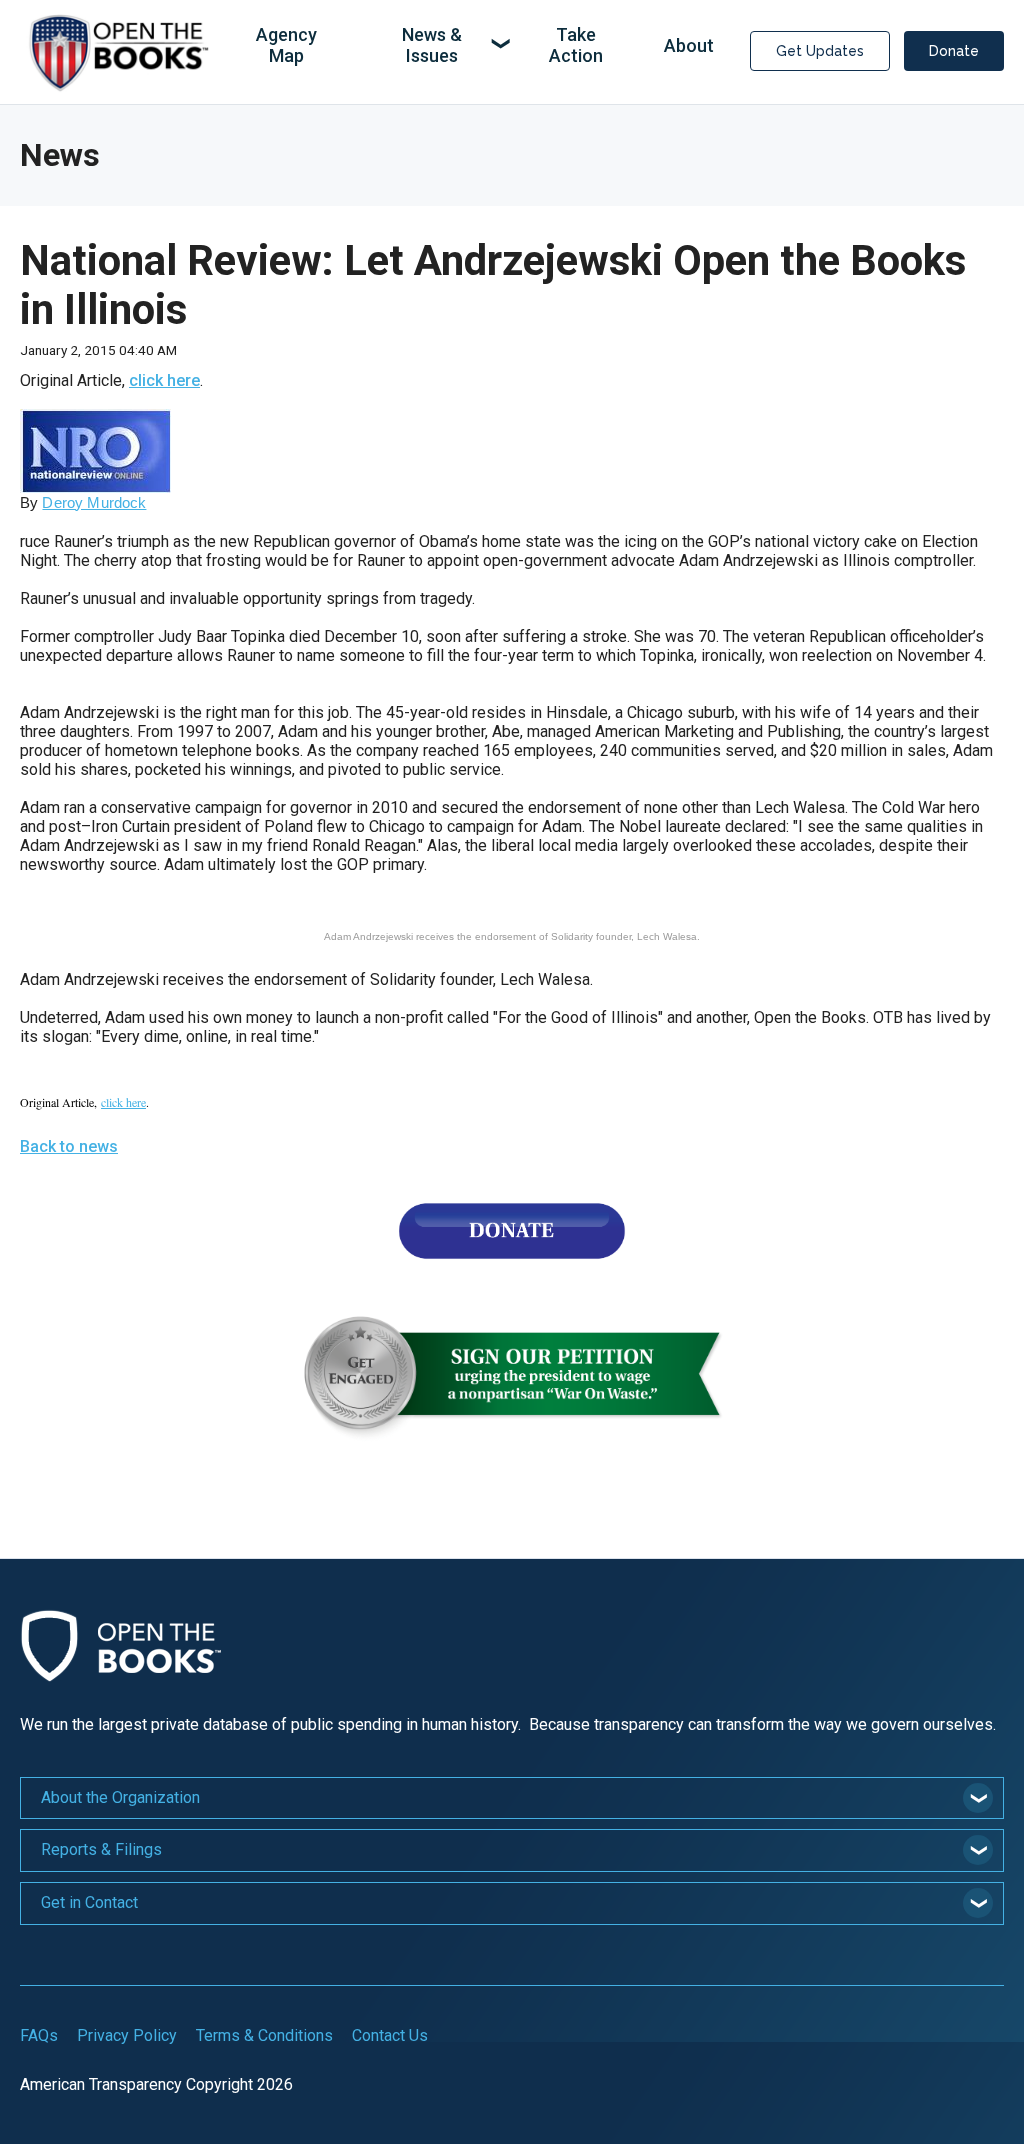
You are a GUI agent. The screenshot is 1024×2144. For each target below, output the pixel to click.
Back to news (69, 1146)
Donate (954, 51)
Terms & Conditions (264, 2035)
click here (164, 380)
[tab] (512, 1798)
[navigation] (475, 46)
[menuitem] (286, 46)
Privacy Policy (127, 2035)
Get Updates (820, 51)
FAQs (39, 2035)
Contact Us (390, 2035)
